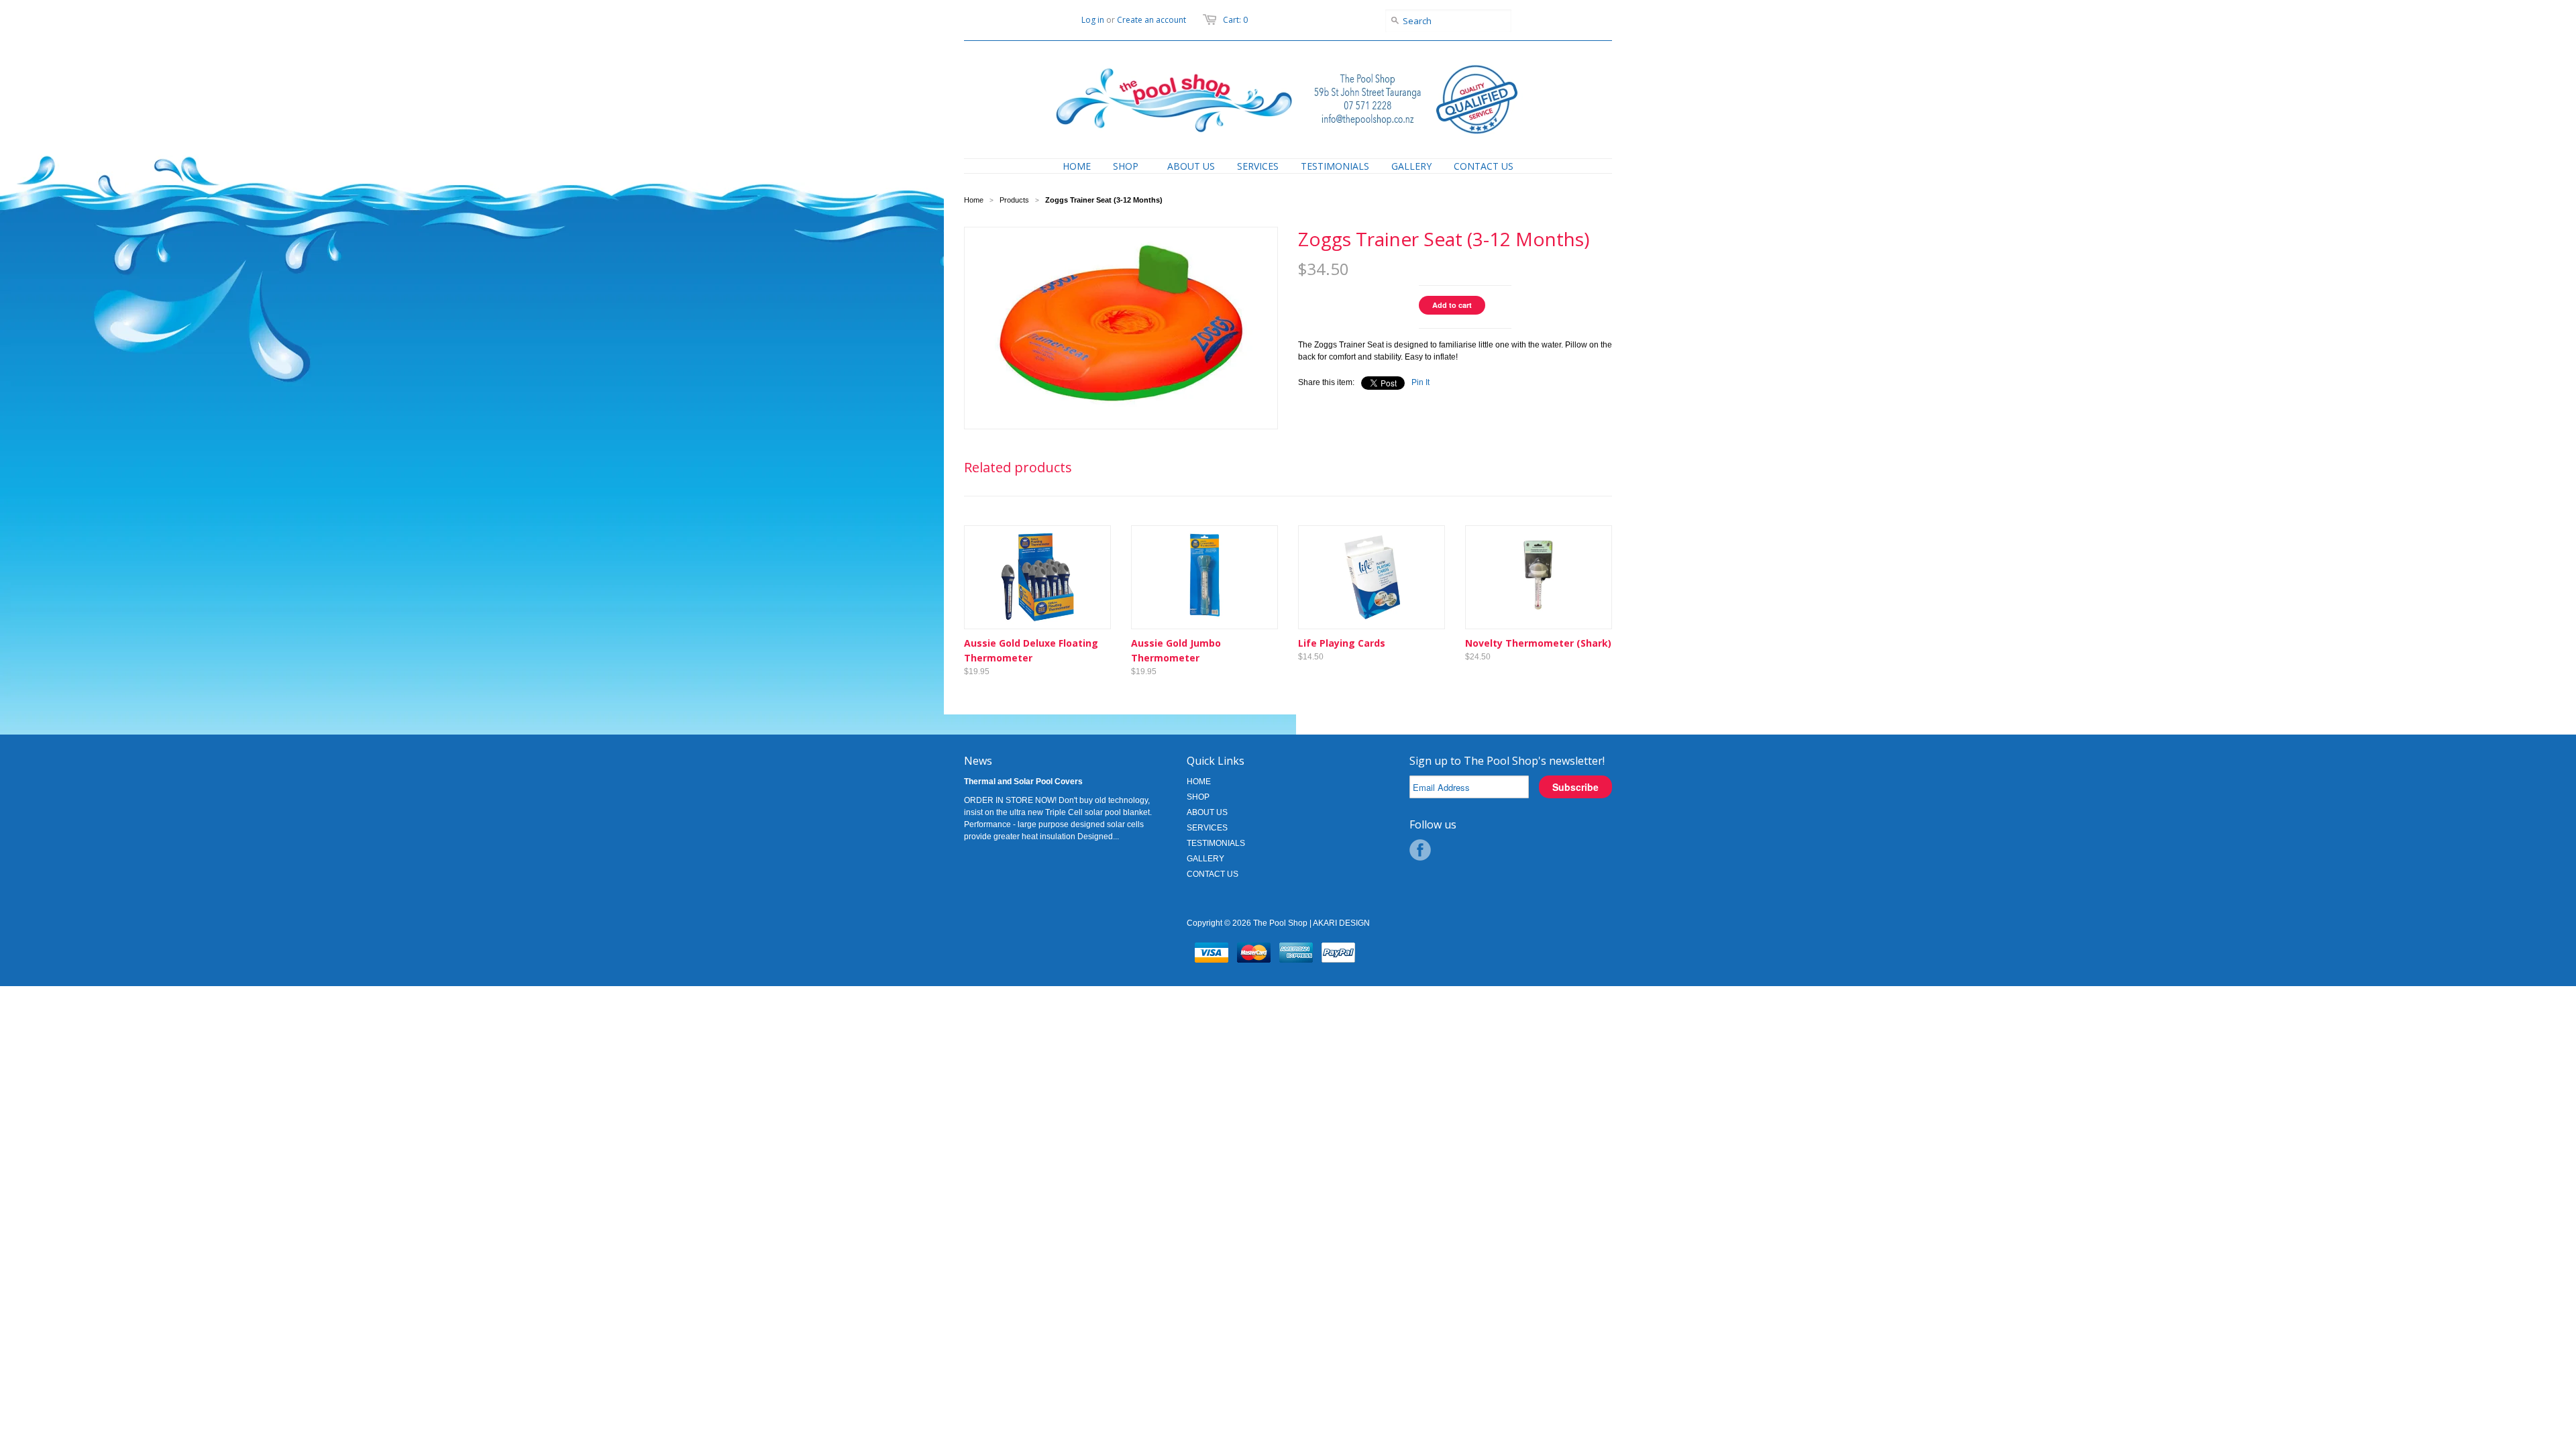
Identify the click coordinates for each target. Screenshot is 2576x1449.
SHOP (1198, 797)
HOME (1199, 782)
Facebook (1420, 850)
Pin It (1420, 382)
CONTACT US (1213, 874)
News (978, 761)
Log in (1093, 20)
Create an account (1151, 20)
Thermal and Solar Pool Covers (1023, 782)
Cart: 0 (1235, 20)
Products (1014, 200)
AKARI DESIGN (1341, 923)
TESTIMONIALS (1216, 843)
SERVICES (1207, 828)
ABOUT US (1207, 812)
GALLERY (1205, 859)
